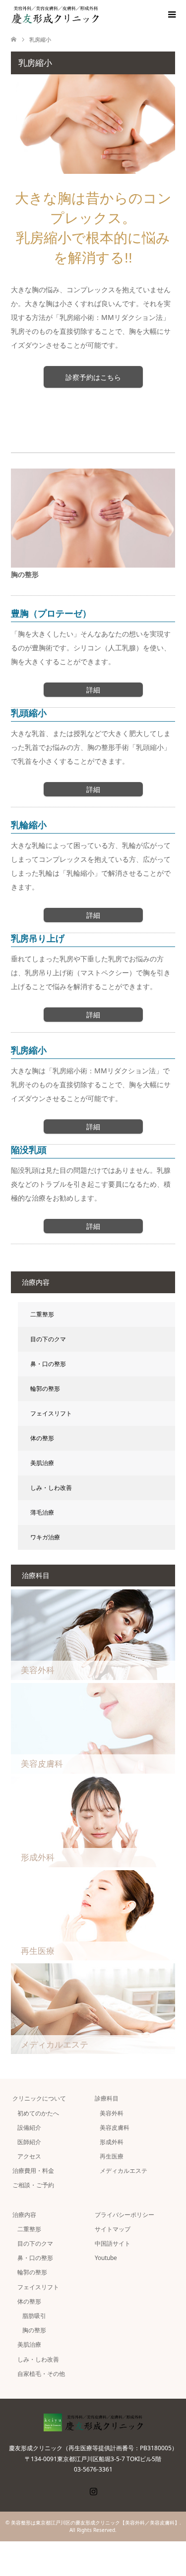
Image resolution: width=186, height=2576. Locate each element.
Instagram (93, 2490)
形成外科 (112, 2142)
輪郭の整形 (45, 1389)
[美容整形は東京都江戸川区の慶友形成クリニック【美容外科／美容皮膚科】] (98, 15)
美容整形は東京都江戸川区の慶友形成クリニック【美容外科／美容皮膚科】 (95, 2523)
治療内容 (24, 2215)
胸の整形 (34, 2330)
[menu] (171, 15)
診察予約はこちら (93, 377)
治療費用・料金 (33, 2171)
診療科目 (107, 2098)
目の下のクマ (48, 1339)
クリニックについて (39, 2098)
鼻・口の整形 (48, 1364)
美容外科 (112, 2113)
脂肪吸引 (34, 2316)
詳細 (93, 690)
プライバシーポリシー (124, 2215)
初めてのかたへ (38, 2113)
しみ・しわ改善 (51, 1488)
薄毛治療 (42, 1512)
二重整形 (42, 1314)
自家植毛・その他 (41, 2374)
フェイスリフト (51, 1413)
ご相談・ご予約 (33, 2185)
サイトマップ (113, 2229)
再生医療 (112, 2156)
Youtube (106, 2258)
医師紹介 (29, 2142)
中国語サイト (113, 2243)
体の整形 (42, 1438)
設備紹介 (29, 2128)
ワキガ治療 (45, 1537)
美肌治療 (42, 1463)
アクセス (29, 2156)
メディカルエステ (124, 2171)
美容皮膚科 (115, 2128)
